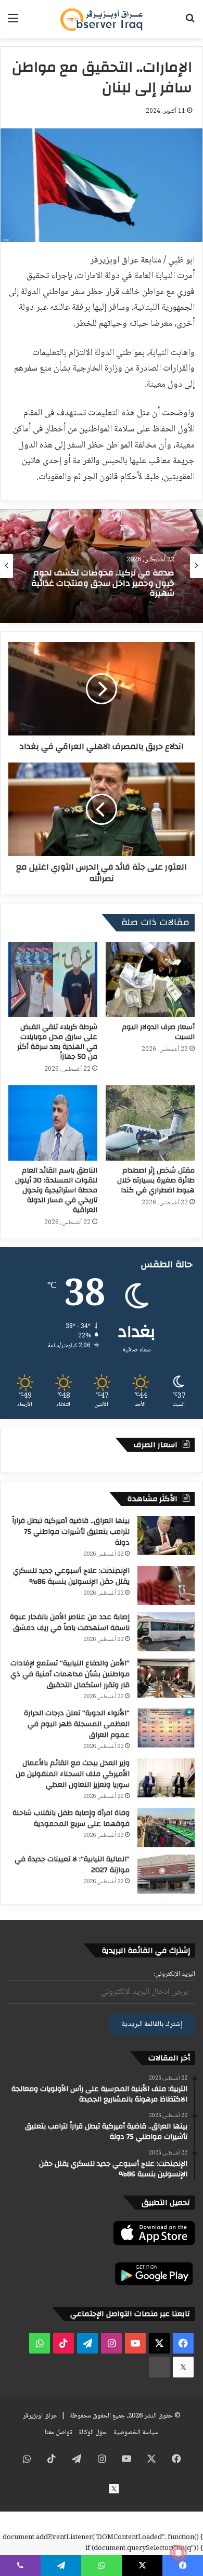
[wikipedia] (159, 2367)
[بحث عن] (190, 23)
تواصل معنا (58, 2433)
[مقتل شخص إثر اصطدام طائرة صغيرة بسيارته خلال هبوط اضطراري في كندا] (150, 1123)
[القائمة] (13, 23)
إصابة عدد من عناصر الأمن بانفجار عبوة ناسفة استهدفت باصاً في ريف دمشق (70, 1622)
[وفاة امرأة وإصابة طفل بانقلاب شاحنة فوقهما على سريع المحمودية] (166, 1828)
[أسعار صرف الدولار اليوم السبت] (150, 980)
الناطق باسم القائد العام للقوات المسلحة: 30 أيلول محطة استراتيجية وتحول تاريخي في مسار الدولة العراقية (56, 1190)
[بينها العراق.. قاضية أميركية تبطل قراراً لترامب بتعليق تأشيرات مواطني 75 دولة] (166, 1536)
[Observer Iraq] (102, 19)
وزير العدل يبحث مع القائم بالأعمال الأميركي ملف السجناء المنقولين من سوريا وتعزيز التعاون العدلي (73, 1774)
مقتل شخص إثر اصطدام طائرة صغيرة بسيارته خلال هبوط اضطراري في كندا (156, 1180)
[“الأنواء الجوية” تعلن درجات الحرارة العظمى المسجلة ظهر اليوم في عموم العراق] (166, 1728)
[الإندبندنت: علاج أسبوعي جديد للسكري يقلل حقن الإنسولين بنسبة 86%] (166, 1586)
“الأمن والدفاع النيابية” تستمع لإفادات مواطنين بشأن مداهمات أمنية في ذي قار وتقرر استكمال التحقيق (70, 1674)
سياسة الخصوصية (136, 2433)
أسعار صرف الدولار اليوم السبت (158, 1032)
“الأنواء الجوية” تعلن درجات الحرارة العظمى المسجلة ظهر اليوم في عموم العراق (77, 1724)
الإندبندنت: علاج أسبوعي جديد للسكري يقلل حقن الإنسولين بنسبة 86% (71, 1576)
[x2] (183, 2367)
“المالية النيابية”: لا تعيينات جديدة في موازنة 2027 (72, 1865)
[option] (102, 566)
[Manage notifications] (179, 2553)
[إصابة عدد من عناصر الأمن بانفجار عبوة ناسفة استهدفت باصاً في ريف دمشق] (166, 1632)
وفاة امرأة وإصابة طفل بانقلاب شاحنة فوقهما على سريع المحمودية (71, 1818)
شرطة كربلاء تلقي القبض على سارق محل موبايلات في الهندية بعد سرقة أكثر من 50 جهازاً (57, 1042)
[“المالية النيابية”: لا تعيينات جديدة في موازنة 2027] (166, 1874)
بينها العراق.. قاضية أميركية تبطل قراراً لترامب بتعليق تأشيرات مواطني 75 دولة (71, 1532)
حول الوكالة (93, 2433)
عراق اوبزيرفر (40, 2416)
